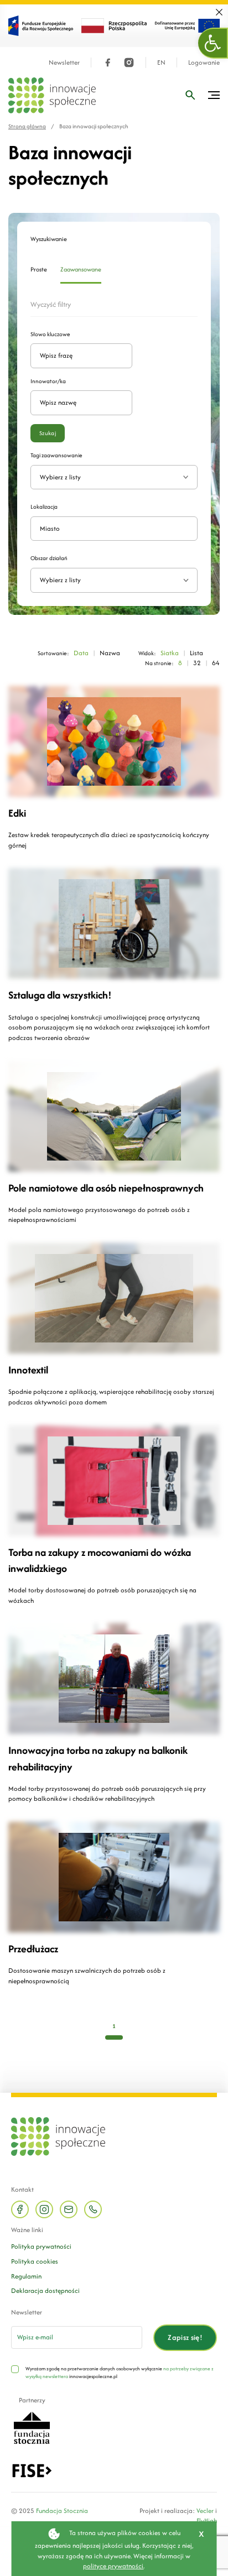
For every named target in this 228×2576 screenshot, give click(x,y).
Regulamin (26, 2276)
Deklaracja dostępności (45, 2290)
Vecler (205, 2510)
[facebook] (108, 62)
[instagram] (129, 62)
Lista (196, 653)
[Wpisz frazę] (190, 95)
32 (197, 663)
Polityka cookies (35, 2261)
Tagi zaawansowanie (56, 455)
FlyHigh (207, 2520)
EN (161, 63)
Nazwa (110, 653)
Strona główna (27, 126)
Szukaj (48, 433)
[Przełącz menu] (214, 95)
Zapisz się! (185, 2337)
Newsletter (64, 63)
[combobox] (114, 580)
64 (216, 663)
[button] (213, 43)
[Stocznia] (32, 2427)
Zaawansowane (81, 270)
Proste (39, 270)
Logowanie (204, 63)
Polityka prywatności (41, 2246)
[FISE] (32, 2470)
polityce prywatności (113, 2566)
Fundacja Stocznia (62, 2510)
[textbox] (110, 580)
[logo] (52, 95)
